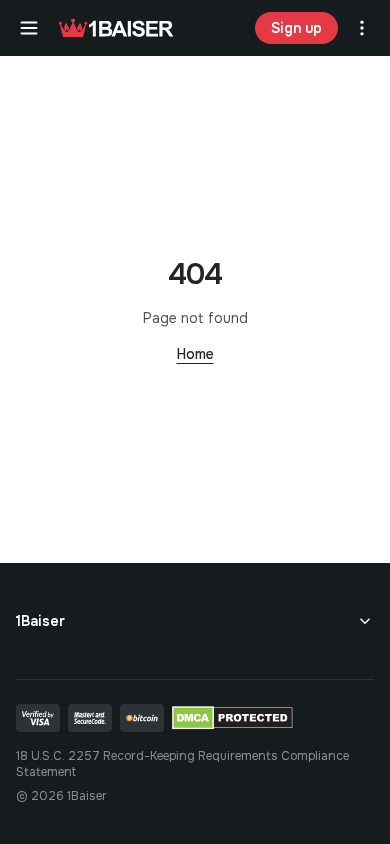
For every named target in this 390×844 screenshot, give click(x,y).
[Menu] (29, 28)
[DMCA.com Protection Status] (232, 718)
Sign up (296, 28)
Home (195, 354)
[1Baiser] (116, 28)
